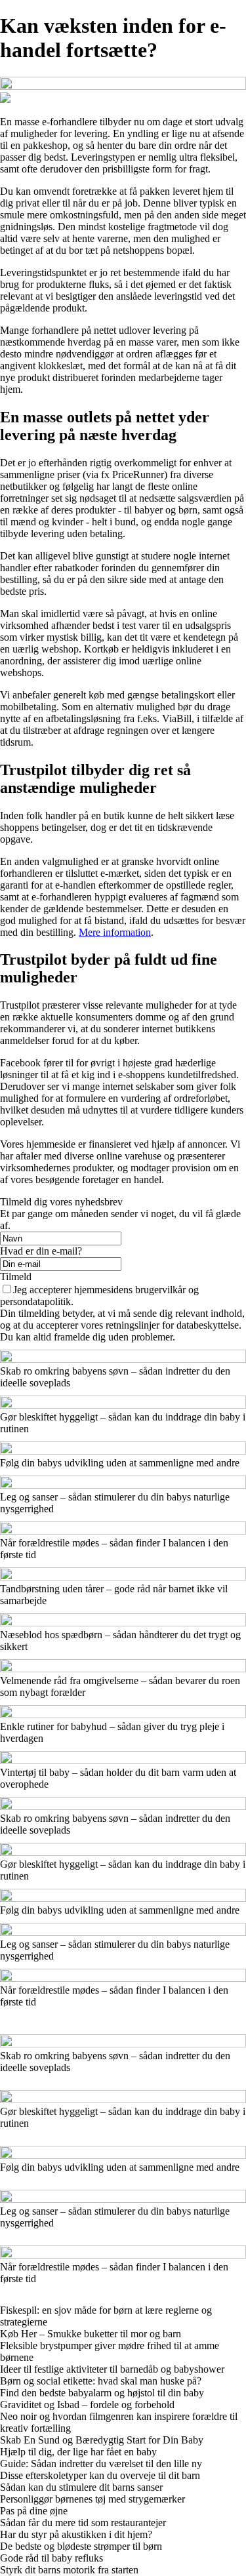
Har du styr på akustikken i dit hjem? (76, 2534)
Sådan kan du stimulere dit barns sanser (81, 2487)
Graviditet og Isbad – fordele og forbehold (87, 2405)
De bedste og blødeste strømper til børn (81, 2546)
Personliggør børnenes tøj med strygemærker (92, 2499)
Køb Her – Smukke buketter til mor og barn (91, 2334)
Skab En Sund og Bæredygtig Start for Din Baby (102, 2440)
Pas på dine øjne (34, 2511)
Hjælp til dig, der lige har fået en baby (78, 2452)
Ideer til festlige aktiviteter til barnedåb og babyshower (112, 2369)
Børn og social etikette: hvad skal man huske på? (101, 2381)
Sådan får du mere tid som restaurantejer (83, 2523)
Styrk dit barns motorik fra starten (69, 2570)
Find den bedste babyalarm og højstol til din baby (102, 2393)
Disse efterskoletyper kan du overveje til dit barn (100, 2475)
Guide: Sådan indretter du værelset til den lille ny (101, 2464)
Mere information (115, 932)
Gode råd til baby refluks (51, 2558)
